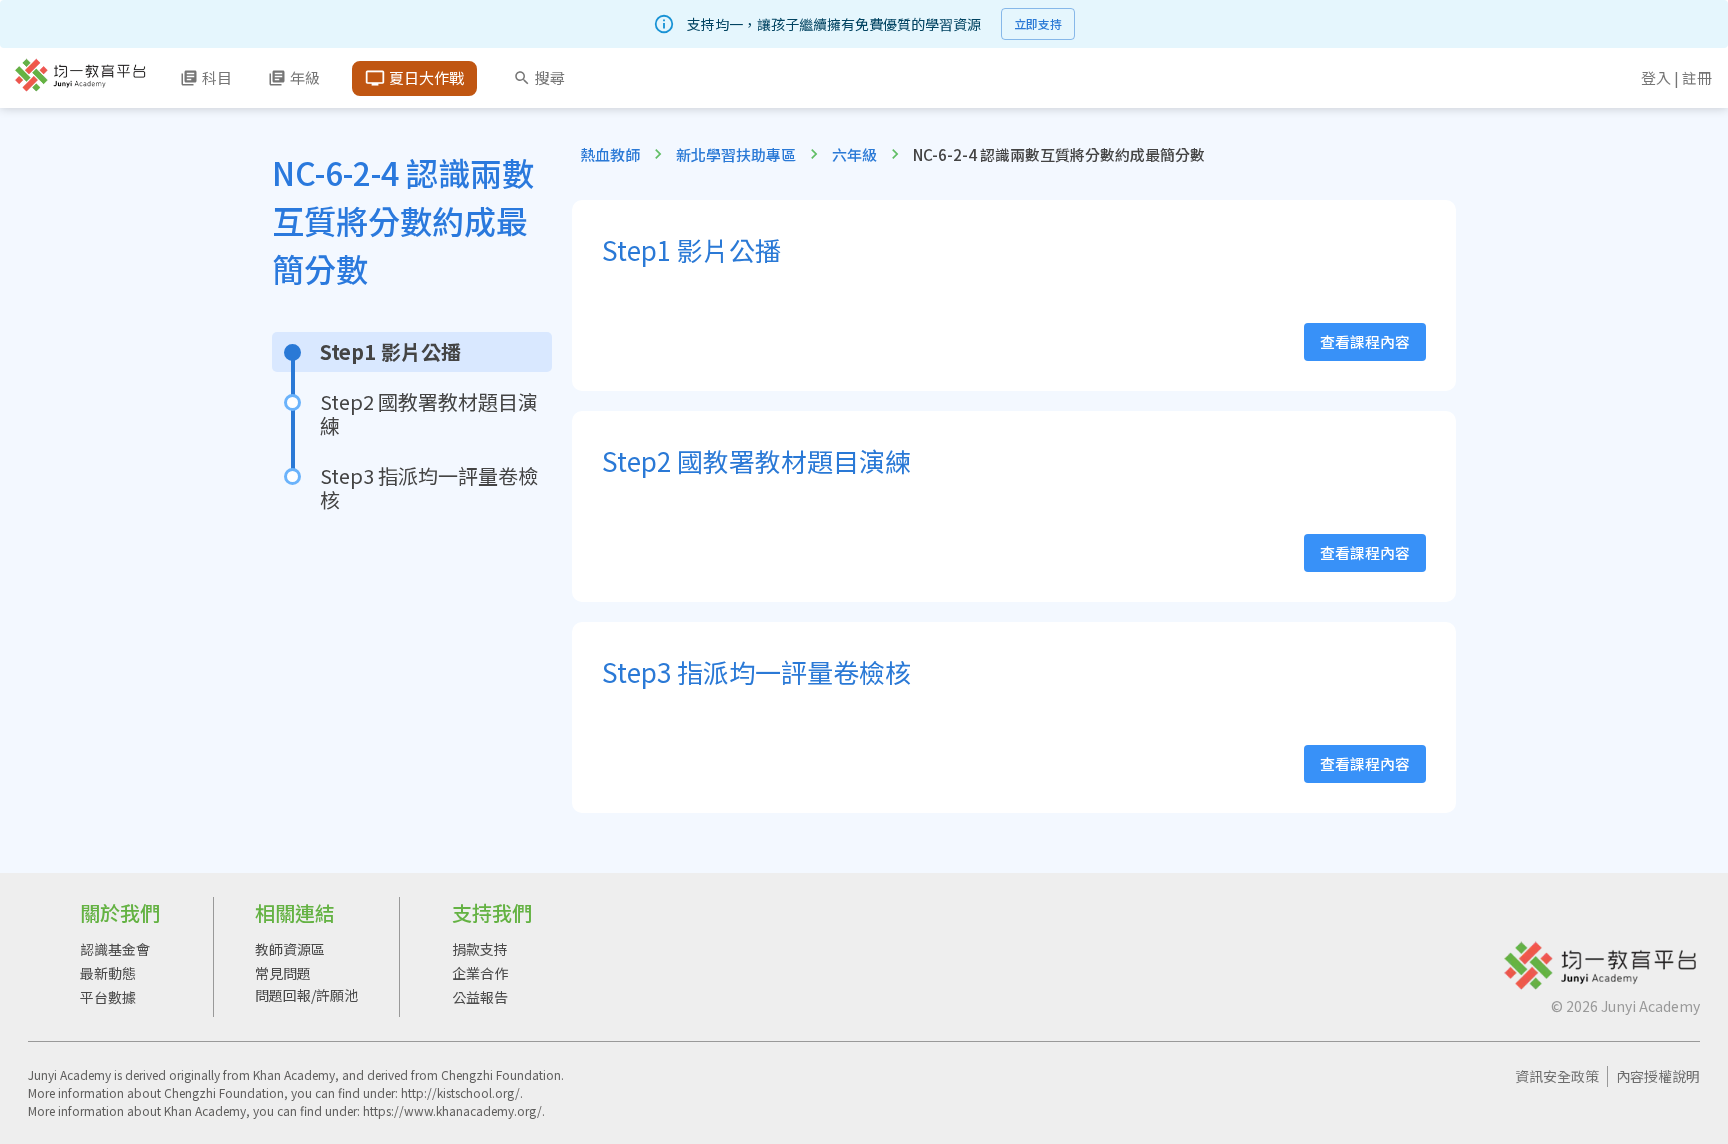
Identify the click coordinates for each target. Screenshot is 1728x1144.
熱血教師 (610, 154)
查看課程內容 (1365, 341)
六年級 (854, 154)
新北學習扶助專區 (736, 154)
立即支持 (1038, 23)
